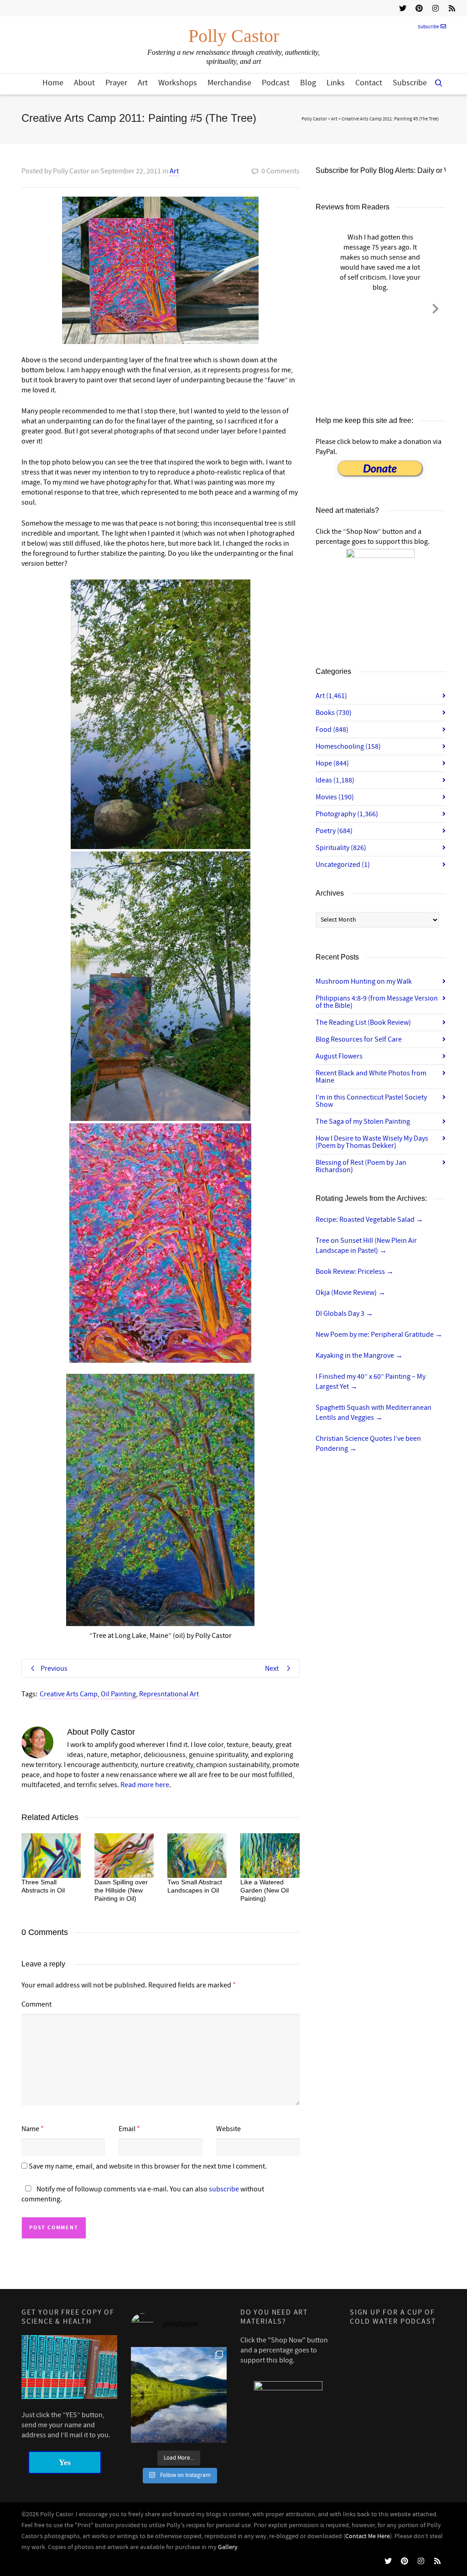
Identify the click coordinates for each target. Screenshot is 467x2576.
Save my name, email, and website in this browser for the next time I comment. (148, 2166)
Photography (347, 814)
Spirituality (341, 848)
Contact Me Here (368, 2536)
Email (127, 2129)
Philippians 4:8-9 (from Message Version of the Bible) (377, 1002)
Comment (36, 2004)
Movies (335, 797)
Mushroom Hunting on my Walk (364, 981)
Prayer (116, 83)
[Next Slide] (436, 307)
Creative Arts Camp (69, 1694)
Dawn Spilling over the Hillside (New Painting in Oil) (121, 1890)
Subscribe (428, 27)
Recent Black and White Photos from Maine (371, 1077)
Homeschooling (348, 746)
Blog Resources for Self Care (359, 1039)
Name (30, 2129)
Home (53, 83)
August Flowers (339, 1056)
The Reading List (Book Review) (363, 1022)
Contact (369, 83)
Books (334, 713)
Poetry (334, 831)
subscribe (224, 2189)
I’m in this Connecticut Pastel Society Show (371, 1101)
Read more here (145, 1785)
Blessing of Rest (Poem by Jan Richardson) (361, 1166)
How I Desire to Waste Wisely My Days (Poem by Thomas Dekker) (372, 1142)
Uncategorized (343, 865)
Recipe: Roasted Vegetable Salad (369, 1220)
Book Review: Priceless (355, 1272)
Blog (308, 83)
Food (332, 730)
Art (143, 83)
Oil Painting (118, 1694)
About (84, 83)
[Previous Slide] (326, 307)
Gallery (228, 2547)
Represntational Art (169, 1694)
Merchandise (229, 83)
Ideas (335, 780)
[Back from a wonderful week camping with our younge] (179, 2395)
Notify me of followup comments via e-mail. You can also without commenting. (143, 2194)
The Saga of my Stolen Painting (363, 1121)
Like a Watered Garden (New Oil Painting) (265, 1890)
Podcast (276, 83)
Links (336, 83)
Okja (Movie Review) (350, 1293)
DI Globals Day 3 (344, 1314)
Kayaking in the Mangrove (359, 1356)
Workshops (178, 83)
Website (228, 2129)
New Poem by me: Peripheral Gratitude (379, 1335)
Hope (332, 763)
